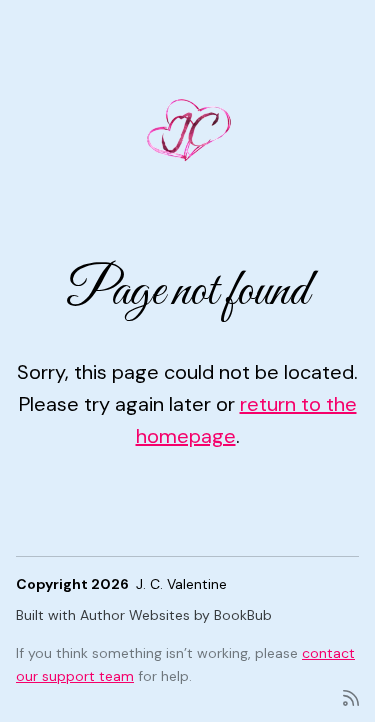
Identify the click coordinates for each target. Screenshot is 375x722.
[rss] (351, 696)
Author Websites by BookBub (176, 615)
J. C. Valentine (181, 584)
